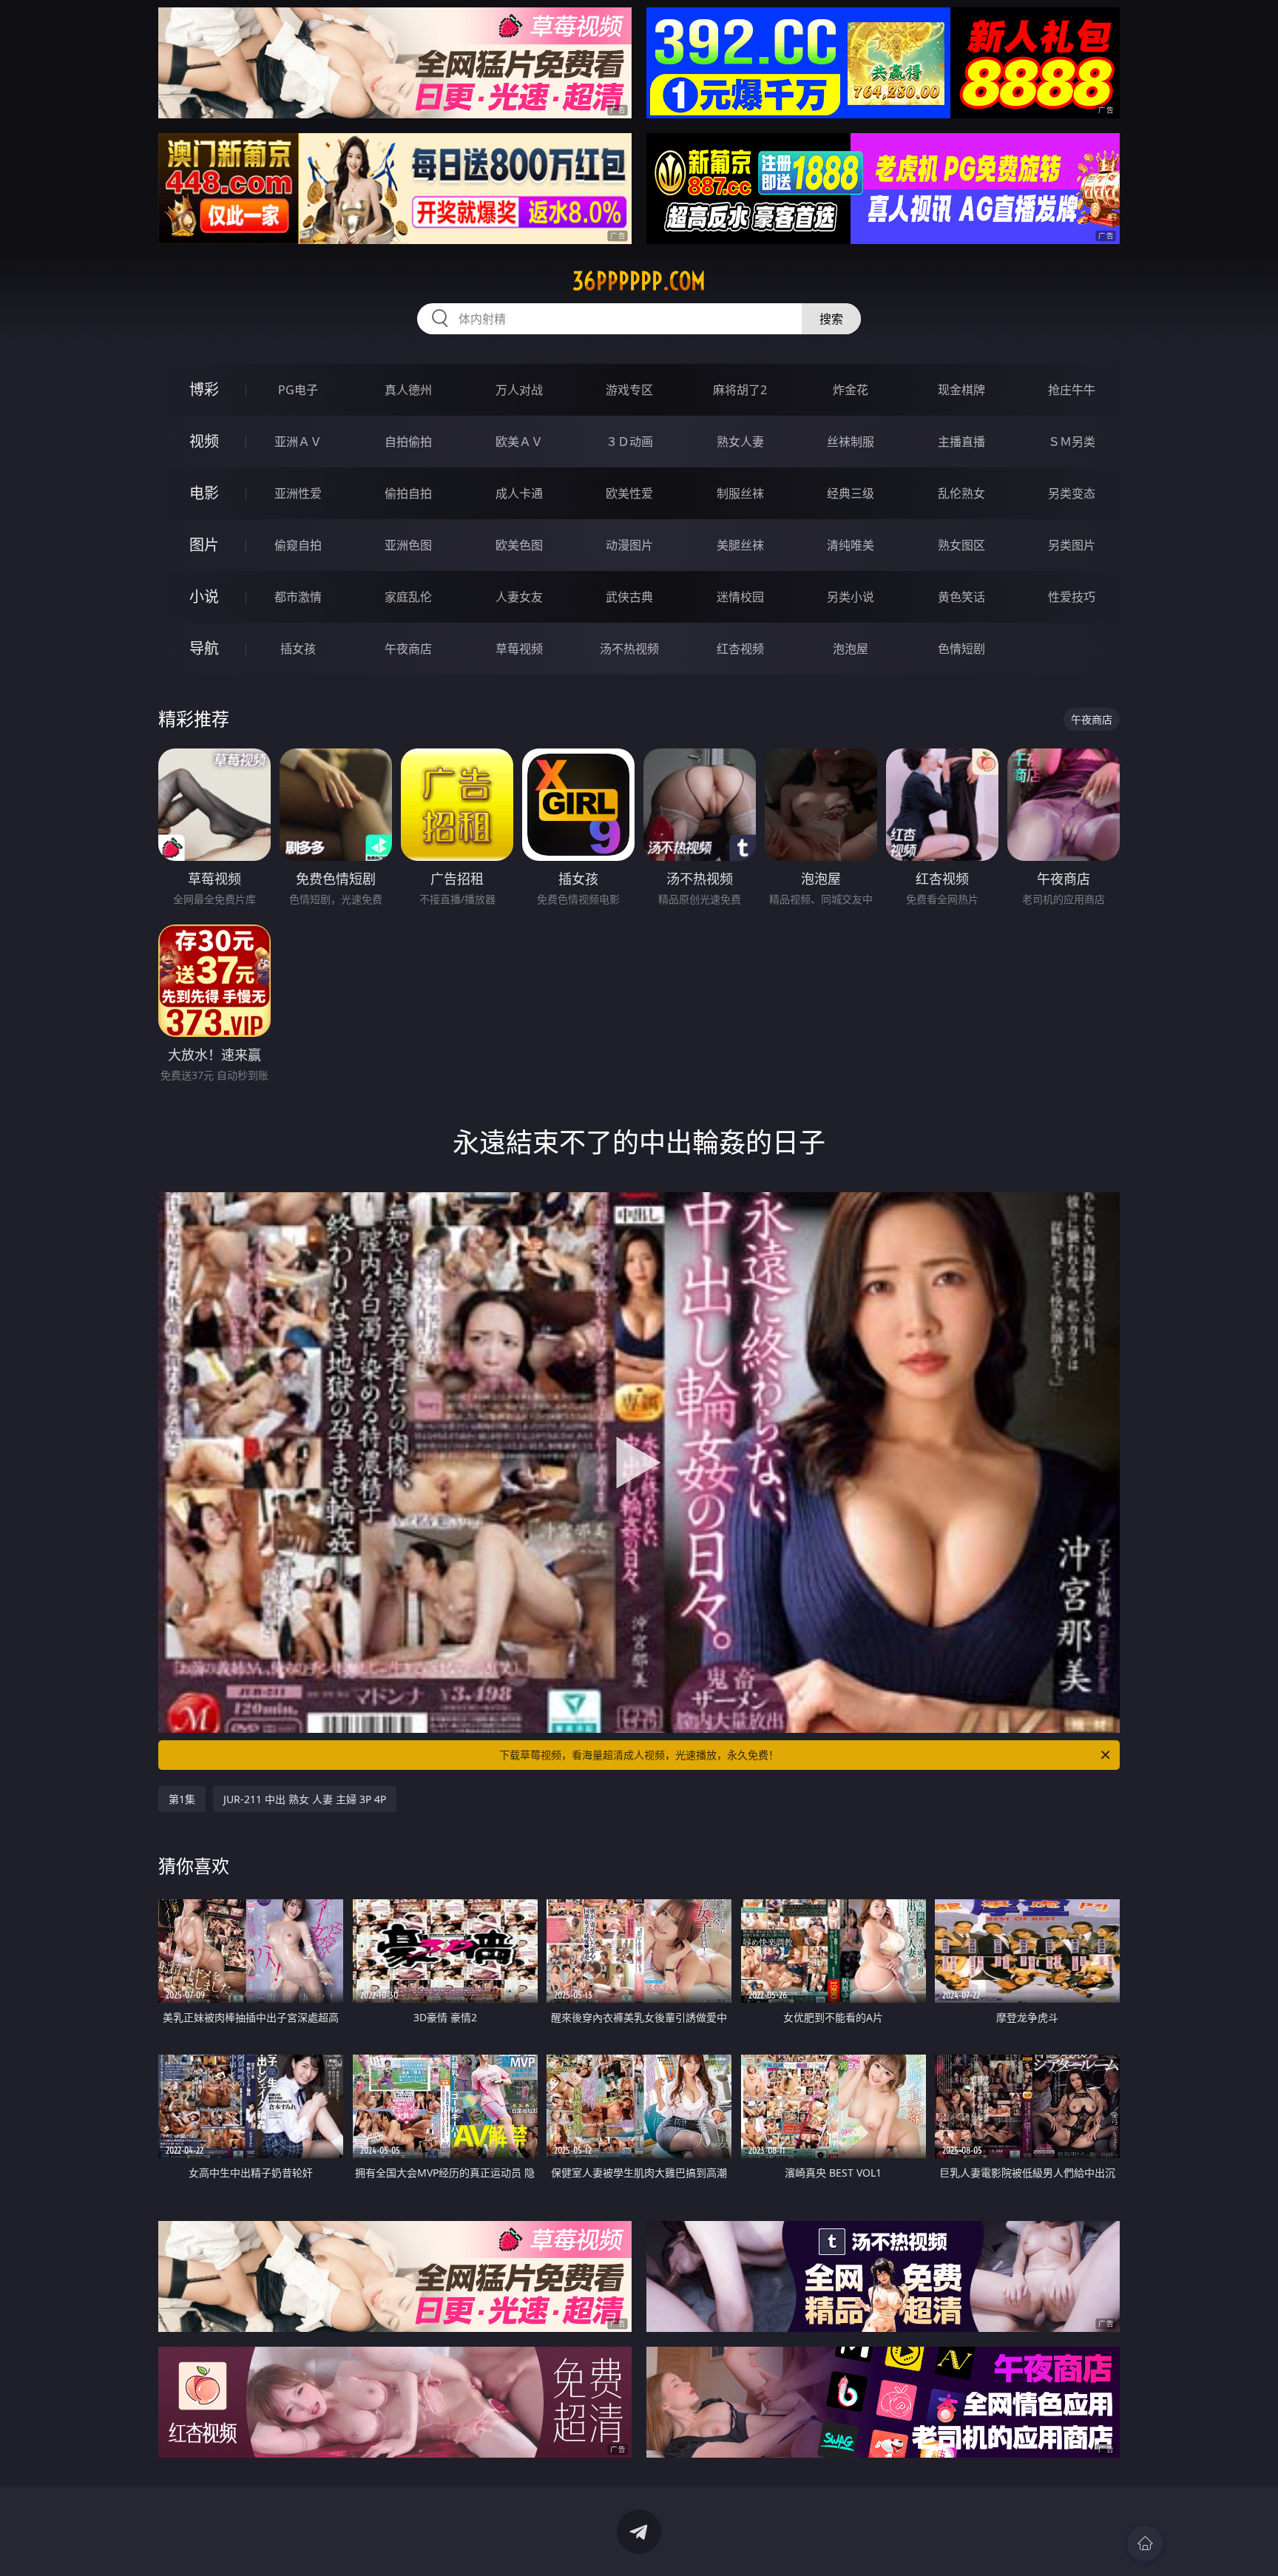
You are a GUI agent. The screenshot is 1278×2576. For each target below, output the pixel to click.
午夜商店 (408, 649)
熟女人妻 (740, 442)
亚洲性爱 (298, 493)
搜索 (831, 319)
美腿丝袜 (740, 545)
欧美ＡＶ (519, 442)
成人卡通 (519, 493)
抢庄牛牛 (1072, 390)
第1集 (182, 1799)
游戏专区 (629, 390)
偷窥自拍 (298, 545)
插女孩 (298, 649)
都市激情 (298, 597)
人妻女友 (519, 597)
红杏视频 (740, 649)
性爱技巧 (1072, 597)
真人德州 (408, 390)
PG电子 (298, 390)
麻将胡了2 (740, 390)
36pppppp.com (639, 281)
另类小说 (851, 597)
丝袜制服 (851, 442)
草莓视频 (519, 649)
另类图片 (1072, 545)
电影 (204, 493)
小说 (204, 596)
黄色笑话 (961, 597)
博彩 (204, 389)
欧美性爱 (629, 493)
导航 (204, 648)
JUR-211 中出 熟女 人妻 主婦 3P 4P (305, 1799)
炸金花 (851, 390)
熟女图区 (961, 545)
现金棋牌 (961, 390)
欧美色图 (519, 545)
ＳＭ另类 (1072, 442)
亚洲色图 (408, 545)
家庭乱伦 (408, 597)
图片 (204, 545)
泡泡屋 (851, 649)
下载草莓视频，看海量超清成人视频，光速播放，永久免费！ (639, 1755)
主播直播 (961, 442)
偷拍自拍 (408, 493)
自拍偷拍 (408, 442)
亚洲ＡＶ (298, 442)
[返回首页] (1145, 2543)
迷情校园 (740, 597)
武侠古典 (629, 597)
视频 (204, 441)
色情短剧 (961, 649)
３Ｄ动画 (629, 442)
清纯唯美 (851, 545)
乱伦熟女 (961, 493)
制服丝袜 (740, 493)
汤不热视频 (629, 649)
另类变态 (1072, 493)
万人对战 (519, 390)
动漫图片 (629, 545)
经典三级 (851, 493)
